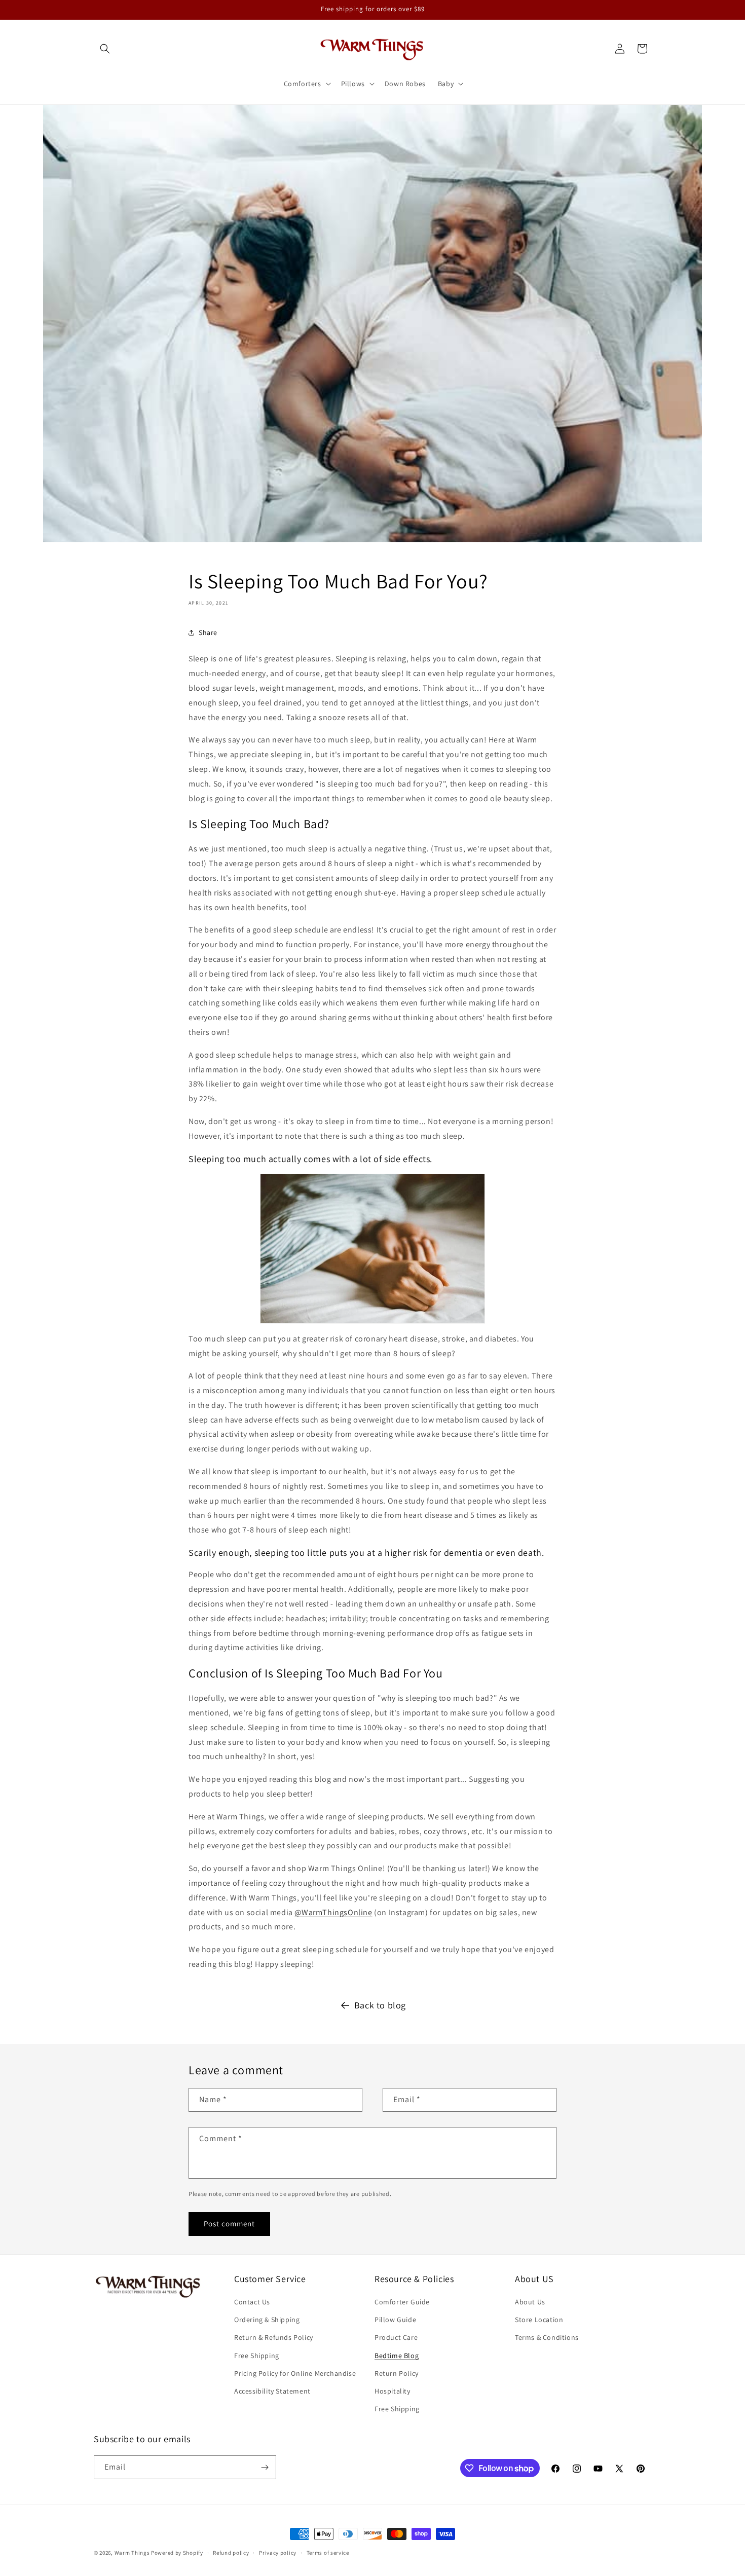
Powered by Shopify (177, 2553)
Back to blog (380, 2005)
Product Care (396, 2337)
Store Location (539, 2320)
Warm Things (132, 2553)
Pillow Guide (395, 2320)
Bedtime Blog (397, 2356)
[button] (105, 49)
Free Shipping (257, 2356)
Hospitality (393, 2391)
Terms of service (328, 2553)
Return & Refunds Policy (274, 2337)
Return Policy (397, 2373)
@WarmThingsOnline (333, 1912)
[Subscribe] (265, 2467)
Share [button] (208, 632)
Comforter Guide (402, 2302)
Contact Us (252, 2302)
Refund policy (231, 2553)
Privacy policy (278, 2553)
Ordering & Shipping (267, 2320)
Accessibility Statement (272, 2391)
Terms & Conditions (547, 2337)
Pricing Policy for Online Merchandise (295, 2373)
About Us (530, 2302)
